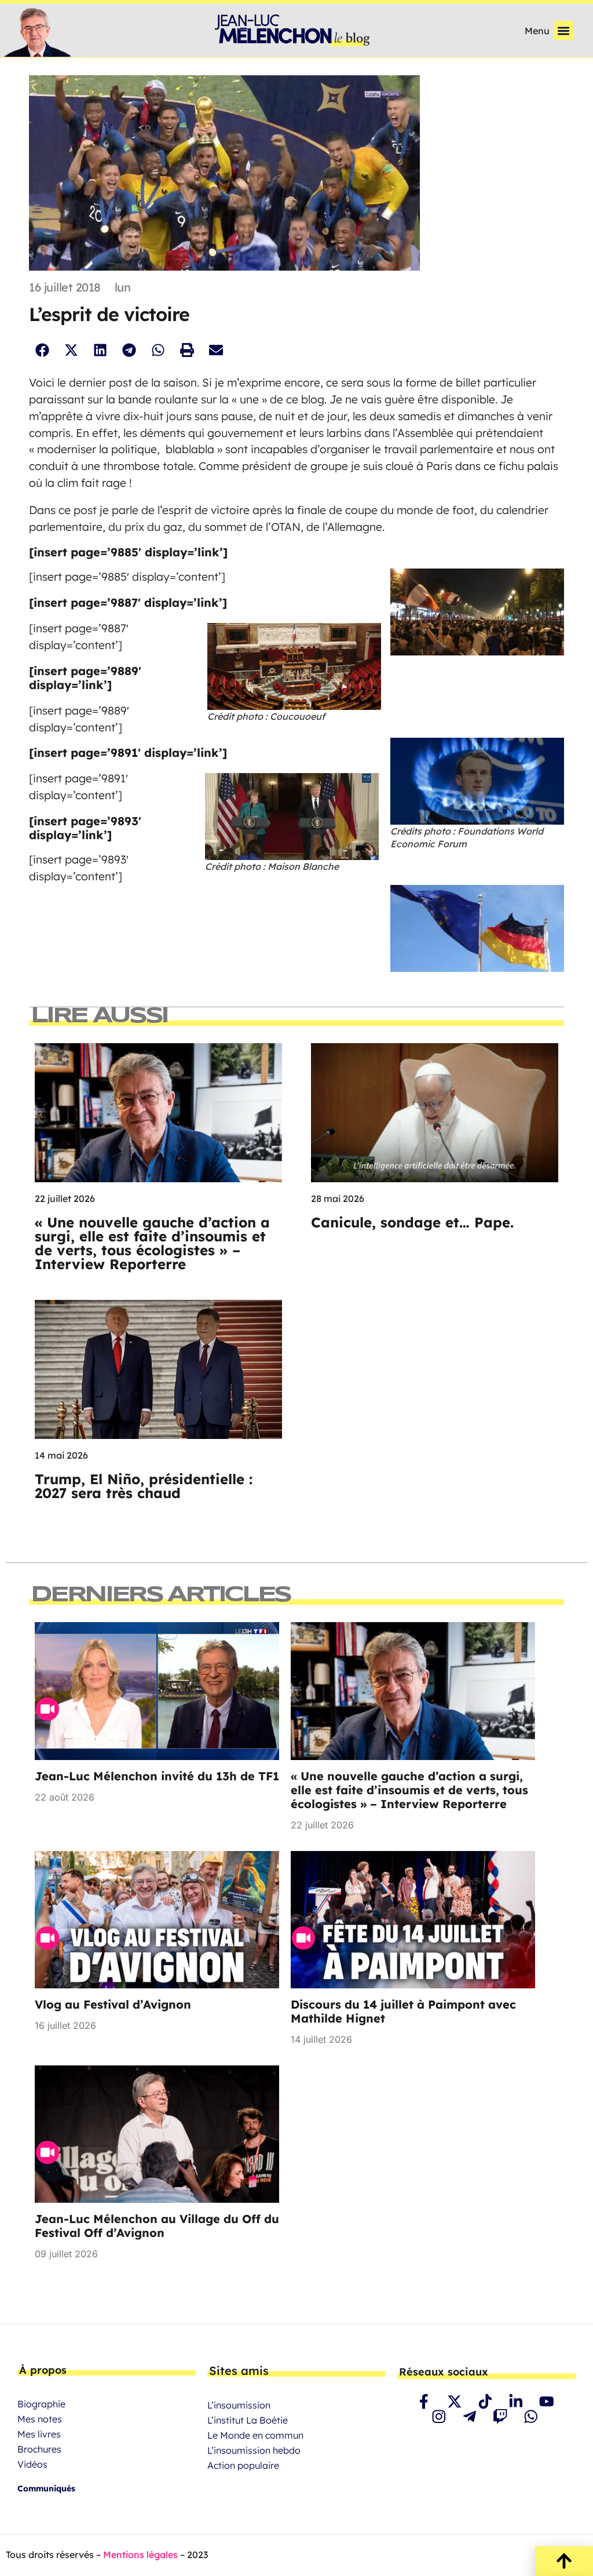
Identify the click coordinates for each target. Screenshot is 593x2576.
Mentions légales (140, 2555)
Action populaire (243, 2465)
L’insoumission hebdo (254, 2450)
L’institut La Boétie (248, 2420)
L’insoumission (239, 2405)
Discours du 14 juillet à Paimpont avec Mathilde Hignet (403, 2011)
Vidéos (32, 2464)
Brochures (39, 2449)
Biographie (41, 2404)
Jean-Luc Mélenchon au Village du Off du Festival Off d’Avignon (157, 2226)
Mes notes (40, 2419)
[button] (564, 30)
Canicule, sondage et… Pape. (415, 1222)
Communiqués (46, 2488)
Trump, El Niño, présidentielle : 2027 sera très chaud (144, 1486)
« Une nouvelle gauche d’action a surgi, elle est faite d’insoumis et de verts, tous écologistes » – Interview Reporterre (152, 1243)
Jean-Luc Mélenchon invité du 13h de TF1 (157, 1776)
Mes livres (39, 2434)
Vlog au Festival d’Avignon (113, 2004)
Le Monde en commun (255, 2435)
